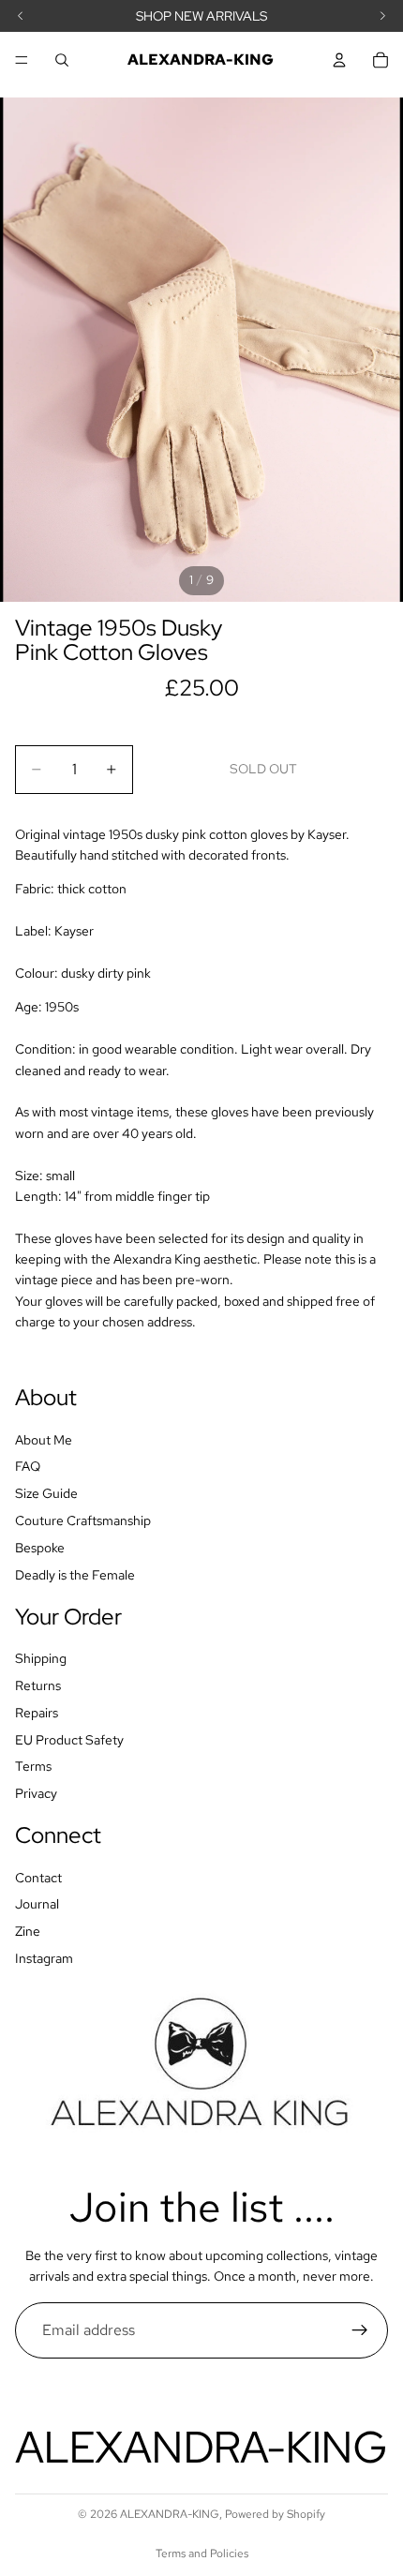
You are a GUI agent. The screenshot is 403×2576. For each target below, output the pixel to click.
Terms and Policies (202, 2554)
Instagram (44, 1958)
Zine (28, 1931)
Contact (38, 1877)
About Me (44, 1439)
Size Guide (46, 1493)
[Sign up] (360, 2330)
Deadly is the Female (75, 1574)
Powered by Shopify (275, 2514)
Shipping (41, 1658)
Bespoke (40, 1547)
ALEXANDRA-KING (170, 2514)
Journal (37, 1904)
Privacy (36, 1793)
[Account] (339, 60)
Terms (33, 1766)
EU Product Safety (69, 1739)
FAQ (28, 1466)
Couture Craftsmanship (83, 1520)
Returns (38, 1685)
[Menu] (22, 60)
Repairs (37, 1712)
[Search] (62, 60)
